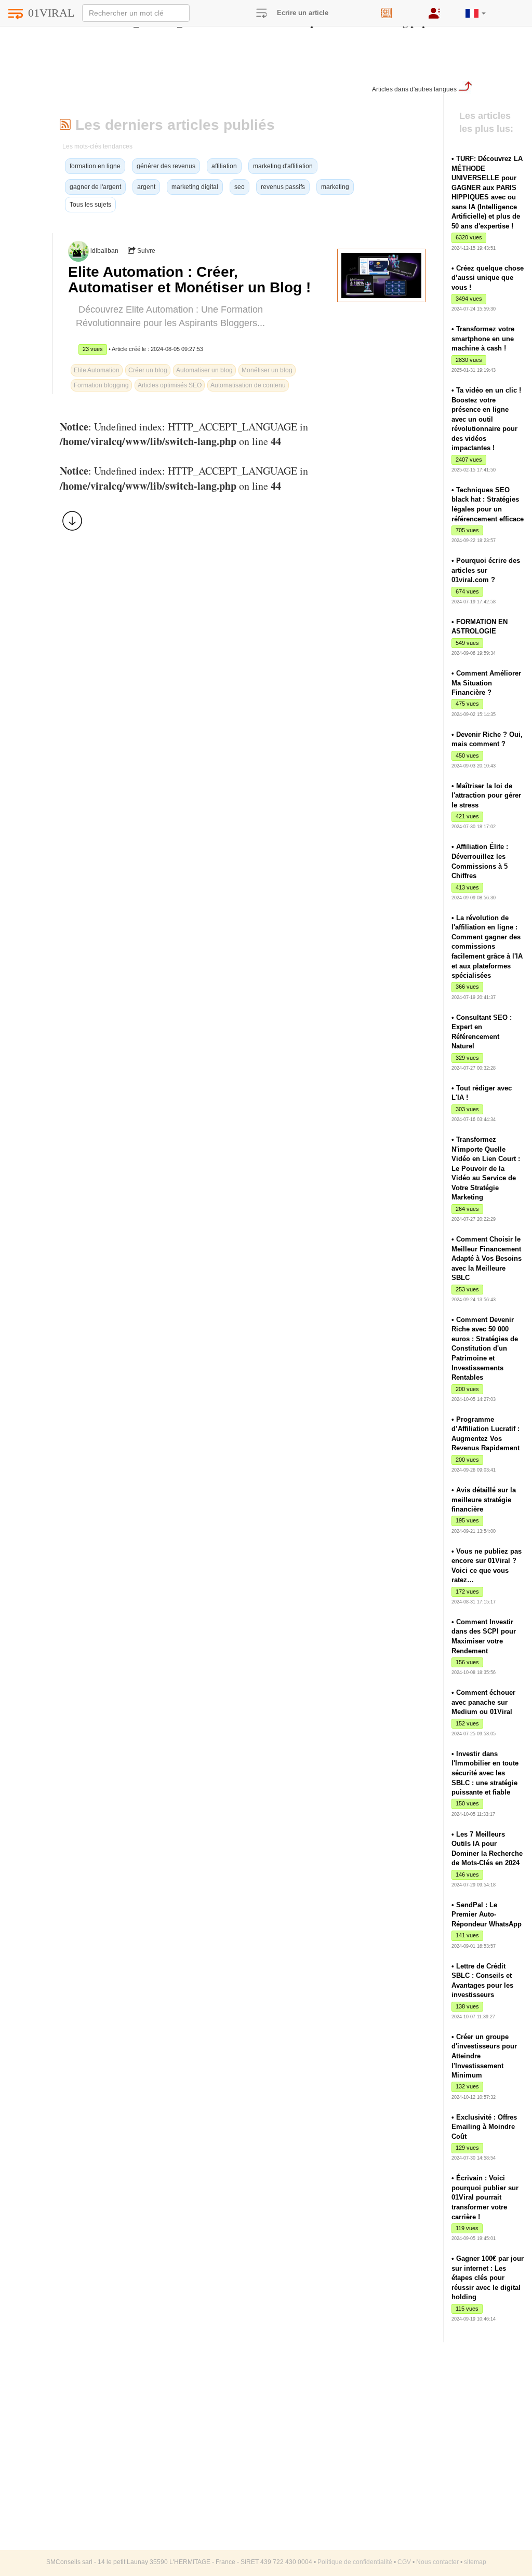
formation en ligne (95, 166)
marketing (335, 187)
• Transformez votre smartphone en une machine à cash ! (483, 339)
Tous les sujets (90, 205)
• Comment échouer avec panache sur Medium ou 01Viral (483, 1702)
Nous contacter (437, 2562)
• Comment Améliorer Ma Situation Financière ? (486, 683)
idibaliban (104, 251)
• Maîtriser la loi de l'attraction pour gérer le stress (486, 795)
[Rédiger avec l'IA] (397, 10)
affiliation (224, 166)
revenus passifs (283, 187)
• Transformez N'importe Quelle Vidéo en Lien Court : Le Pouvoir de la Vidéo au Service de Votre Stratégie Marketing (486, 1168)
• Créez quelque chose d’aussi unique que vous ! (488, 278)
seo (240, 187)
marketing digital (195, 187)
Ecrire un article (303, 13)
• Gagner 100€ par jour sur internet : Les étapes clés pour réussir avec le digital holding (488, 2278)
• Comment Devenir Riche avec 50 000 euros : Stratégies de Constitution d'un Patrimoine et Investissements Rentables (485, 1348)
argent (146, 187)
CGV (404, 2562)
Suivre (145, 251)
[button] (476, 9)
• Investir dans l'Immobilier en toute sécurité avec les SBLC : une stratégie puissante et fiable (485, 1773)
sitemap (475, 2562)
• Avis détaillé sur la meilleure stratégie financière (484, 1500)
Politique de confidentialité (355, 2562)
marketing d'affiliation (283, 166)
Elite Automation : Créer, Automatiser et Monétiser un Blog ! (189, 280)
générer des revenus (166, 166)
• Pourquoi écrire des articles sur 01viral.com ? (486, 570)
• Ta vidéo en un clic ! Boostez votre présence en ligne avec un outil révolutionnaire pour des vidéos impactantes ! (486, 419)
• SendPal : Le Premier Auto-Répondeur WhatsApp (487, 1914)
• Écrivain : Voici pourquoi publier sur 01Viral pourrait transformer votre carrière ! (485, 2197)
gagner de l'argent (95, 187)
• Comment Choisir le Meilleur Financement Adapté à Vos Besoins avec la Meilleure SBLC (487, 1258)
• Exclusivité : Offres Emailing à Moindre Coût (484, 2127)
